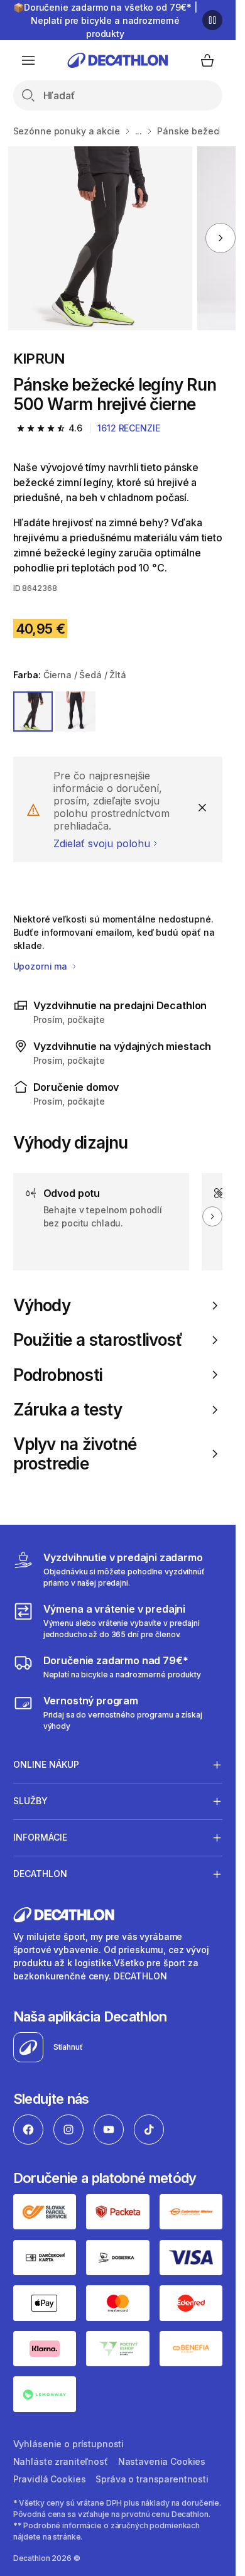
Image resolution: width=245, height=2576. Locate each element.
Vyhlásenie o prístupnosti (69, 2444)
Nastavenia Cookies (162, 2461)
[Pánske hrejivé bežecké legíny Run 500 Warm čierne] (100, 238)
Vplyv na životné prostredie (75, 1454)
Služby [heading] (30, 1801)
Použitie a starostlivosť (98, 1340)
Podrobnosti (58, 1375)
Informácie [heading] (40, 1837)
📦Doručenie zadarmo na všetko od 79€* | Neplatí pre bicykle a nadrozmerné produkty (105, 20)
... (139, 131)
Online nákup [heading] (46, 1764)
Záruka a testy (68, 1410)
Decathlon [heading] (40, 1874)
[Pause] (212, 20)
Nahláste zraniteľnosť (61, 2461)
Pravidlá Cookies (50, 2479)
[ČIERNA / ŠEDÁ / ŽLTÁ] (33, 712)
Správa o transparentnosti (152, 2479)
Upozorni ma (41, 966)
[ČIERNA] (75, 712)
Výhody (42, 1305)
